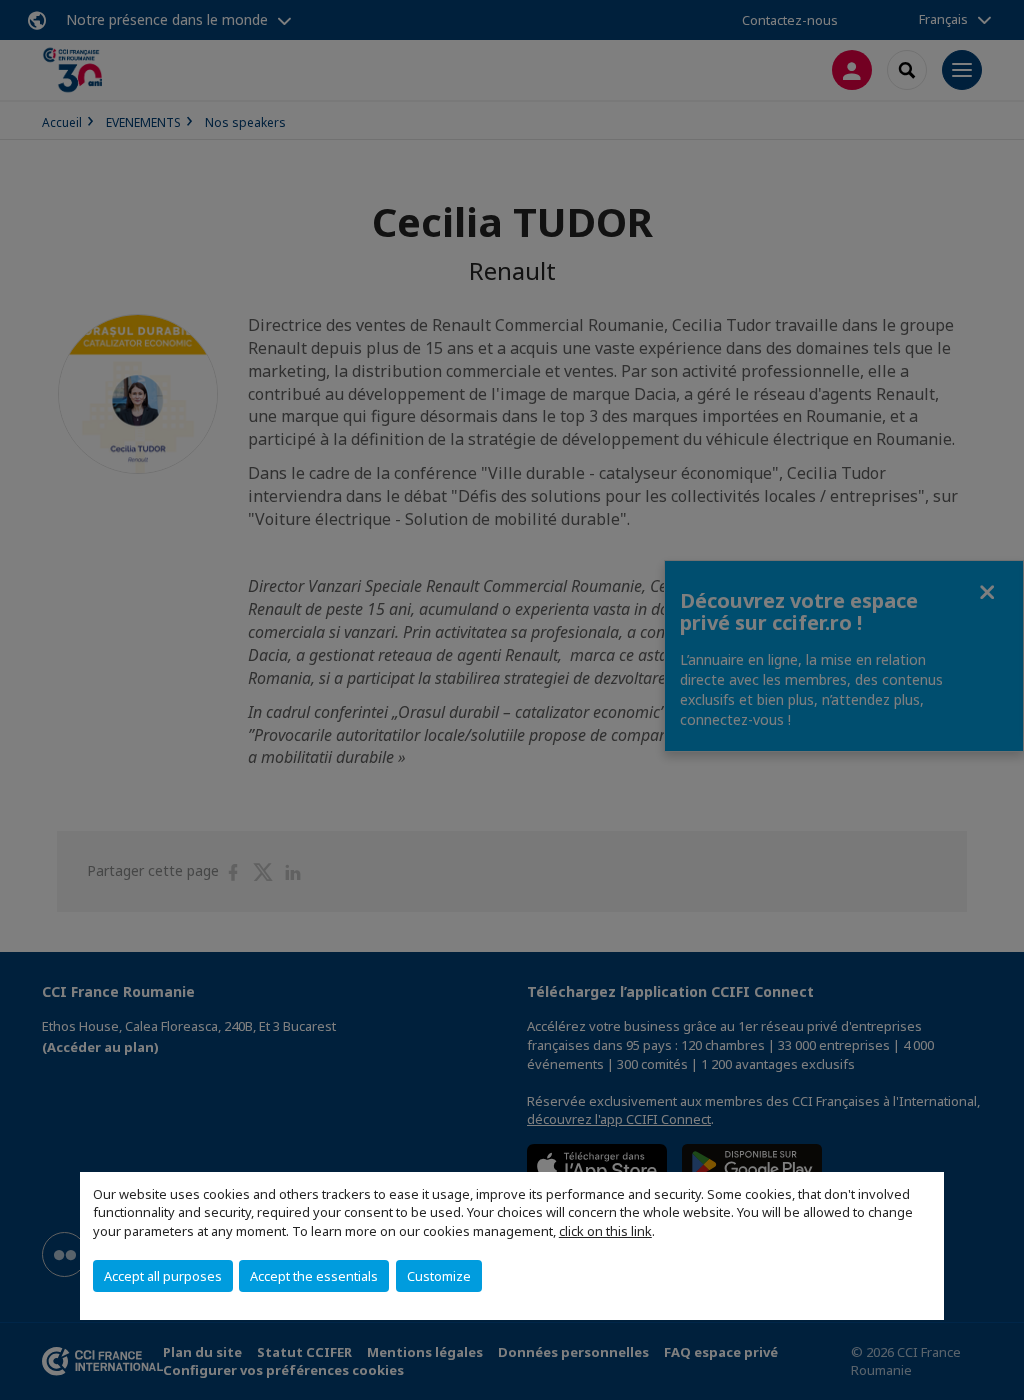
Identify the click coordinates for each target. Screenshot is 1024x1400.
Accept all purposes (163, 1276)
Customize (439, 1276)
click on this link (605, 1231)
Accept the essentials (314, 1276)
